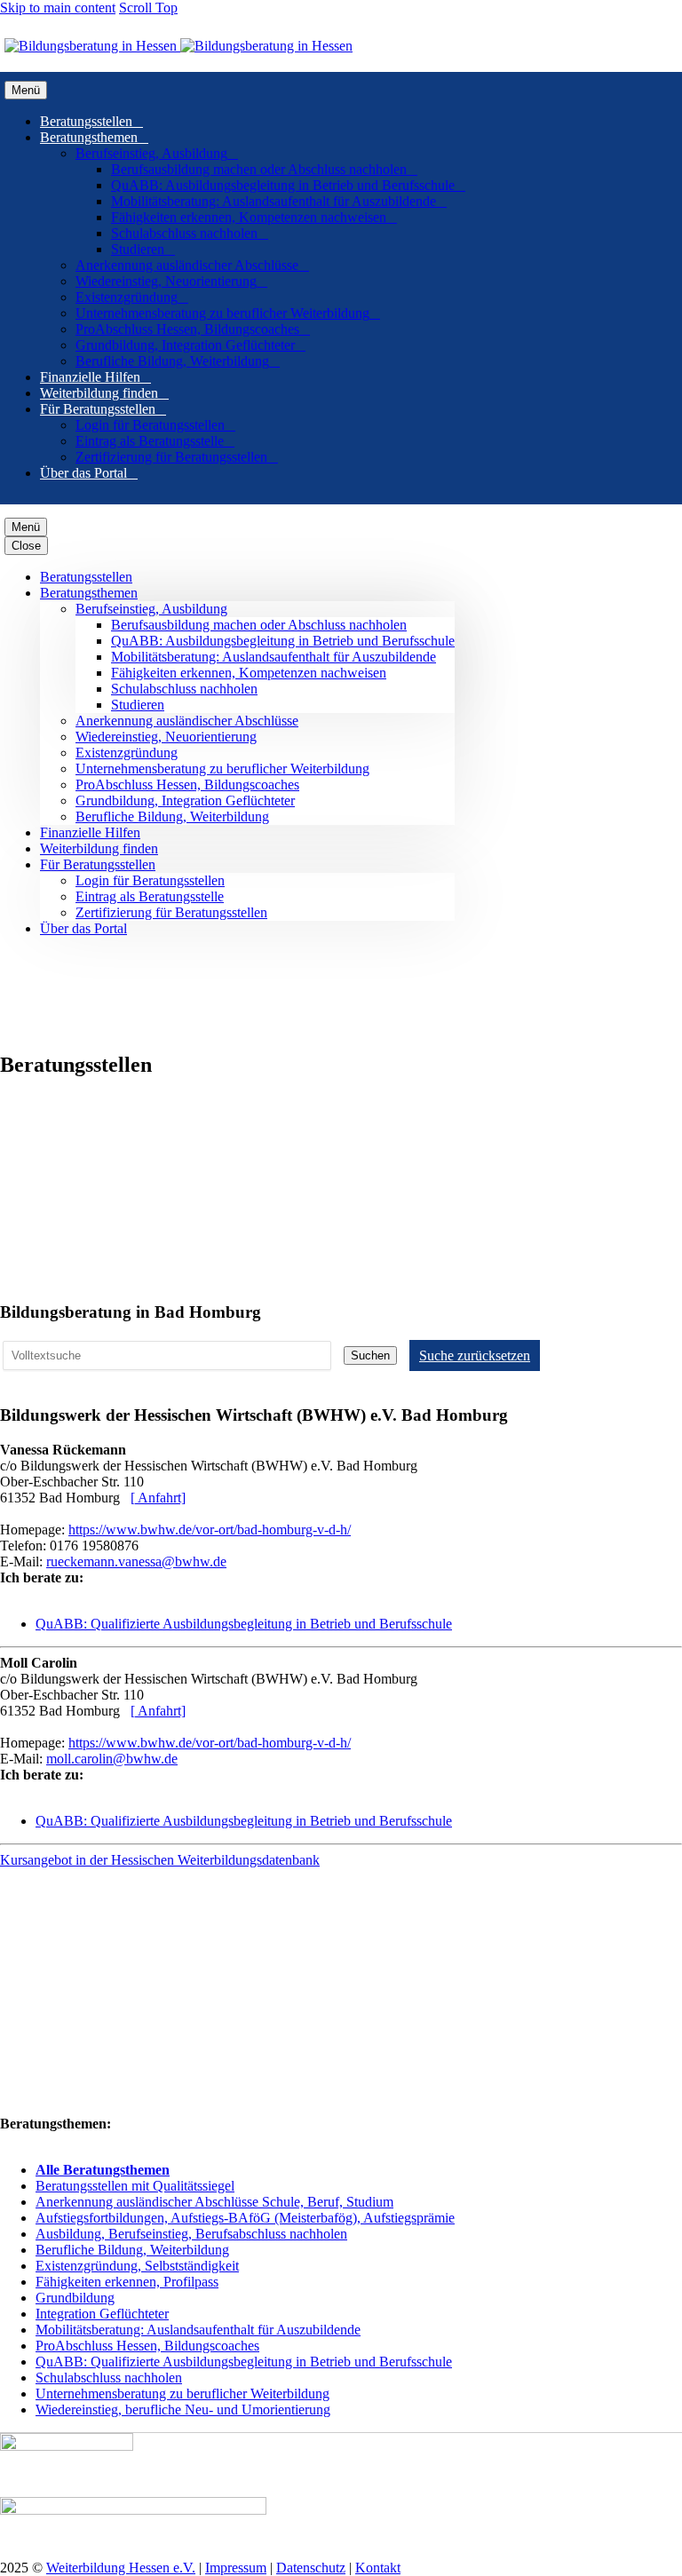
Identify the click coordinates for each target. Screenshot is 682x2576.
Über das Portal (89, 473)
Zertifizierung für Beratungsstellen (177, 457)
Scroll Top (148, 8)
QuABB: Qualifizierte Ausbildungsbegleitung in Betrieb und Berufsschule (244, 1624)
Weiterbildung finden (104, 393)
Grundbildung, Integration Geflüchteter (190, 345)
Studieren (143, 249)
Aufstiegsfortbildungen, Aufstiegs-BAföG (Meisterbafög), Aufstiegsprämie (245, 2218)
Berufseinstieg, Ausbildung (157, 153)
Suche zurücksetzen (475, 1355)
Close (26, 546)
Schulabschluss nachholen (190, 233)
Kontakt (378, 2568)
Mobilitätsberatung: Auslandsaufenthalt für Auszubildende (279, 201)
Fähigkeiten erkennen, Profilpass (127, 2282)
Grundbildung (75, 2298)
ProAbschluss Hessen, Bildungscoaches (193, 329)
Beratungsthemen (94, 137)
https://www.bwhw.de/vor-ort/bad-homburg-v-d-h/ (210, 1530)
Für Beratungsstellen (103, 409)
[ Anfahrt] (158, 1498)
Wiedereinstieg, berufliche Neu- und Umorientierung (183, 2410)
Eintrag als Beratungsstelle (155, 441)
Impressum (236, 2568)
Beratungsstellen (91, 121)
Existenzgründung (132, 297)
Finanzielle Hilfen (95, 377)
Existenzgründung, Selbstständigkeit (137, 2266)
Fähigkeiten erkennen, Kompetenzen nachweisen (254, 217)
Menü (26, 90)
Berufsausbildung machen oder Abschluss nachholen (264, 169)
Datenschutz (311, 2568)
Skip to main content (58, 8)
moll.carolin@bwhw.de (112, 1759)
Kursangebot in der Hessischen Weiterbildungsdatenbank (160, 1860)
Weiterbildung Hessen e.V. (121, 2568)
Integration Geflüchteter (102, 2314)
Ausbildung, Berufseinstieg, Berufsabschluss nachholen (191, 2234)
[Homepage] (178, 46)
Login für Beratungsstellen (155, 425)
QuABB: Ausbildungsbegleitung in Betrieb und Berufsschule (288, 185)
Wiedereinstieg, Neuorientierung (171, 281)
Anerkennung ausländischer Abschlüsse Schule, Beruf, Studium (214, 2202)
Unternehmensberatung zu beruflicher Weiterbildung (228, 313)
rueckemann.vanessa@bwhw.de (136, 1561)
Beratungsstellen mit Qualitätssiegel (135, 2186)
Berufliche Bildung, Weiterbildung (178, 361)
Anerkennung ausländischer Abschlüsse (192, 265)
